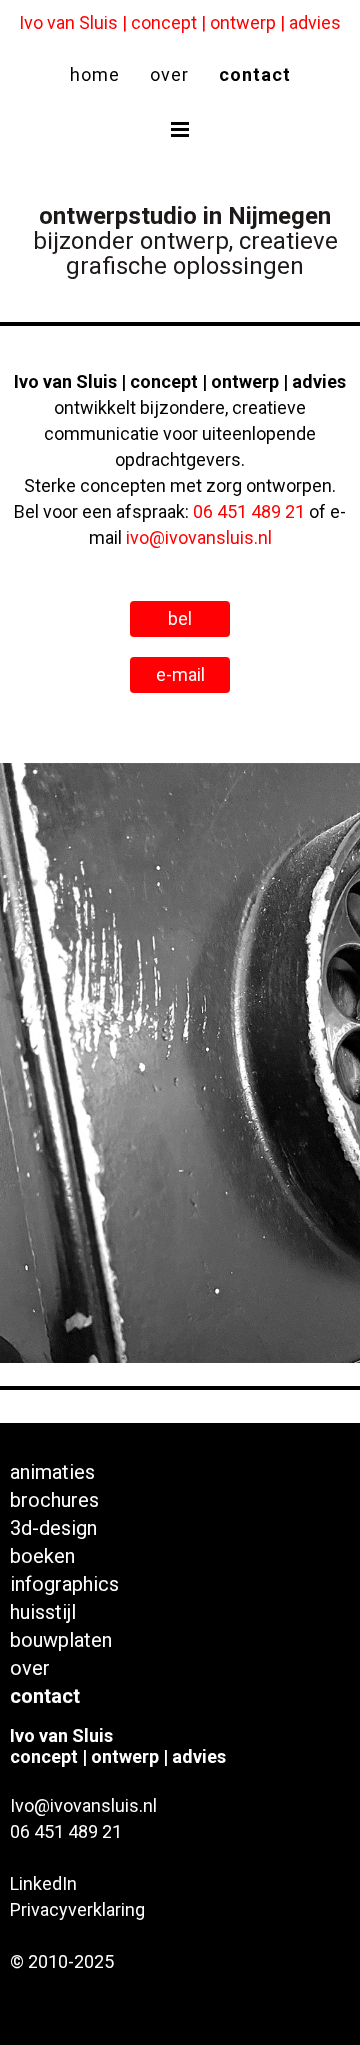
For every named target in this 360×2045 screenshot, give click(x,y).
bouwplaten (61, 1638)
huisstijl (43, 1610)
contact (255, 74)
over (169, 74)
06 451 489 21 (249, 511)
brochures (54, 1498)
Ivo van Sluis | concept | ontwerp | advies (180, 22)
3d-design (53, 1526)
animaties (52, 1470)
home (95, 74)
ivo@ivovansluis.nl (199, 537)
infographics (64, 1582)
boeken (42, 1554)
